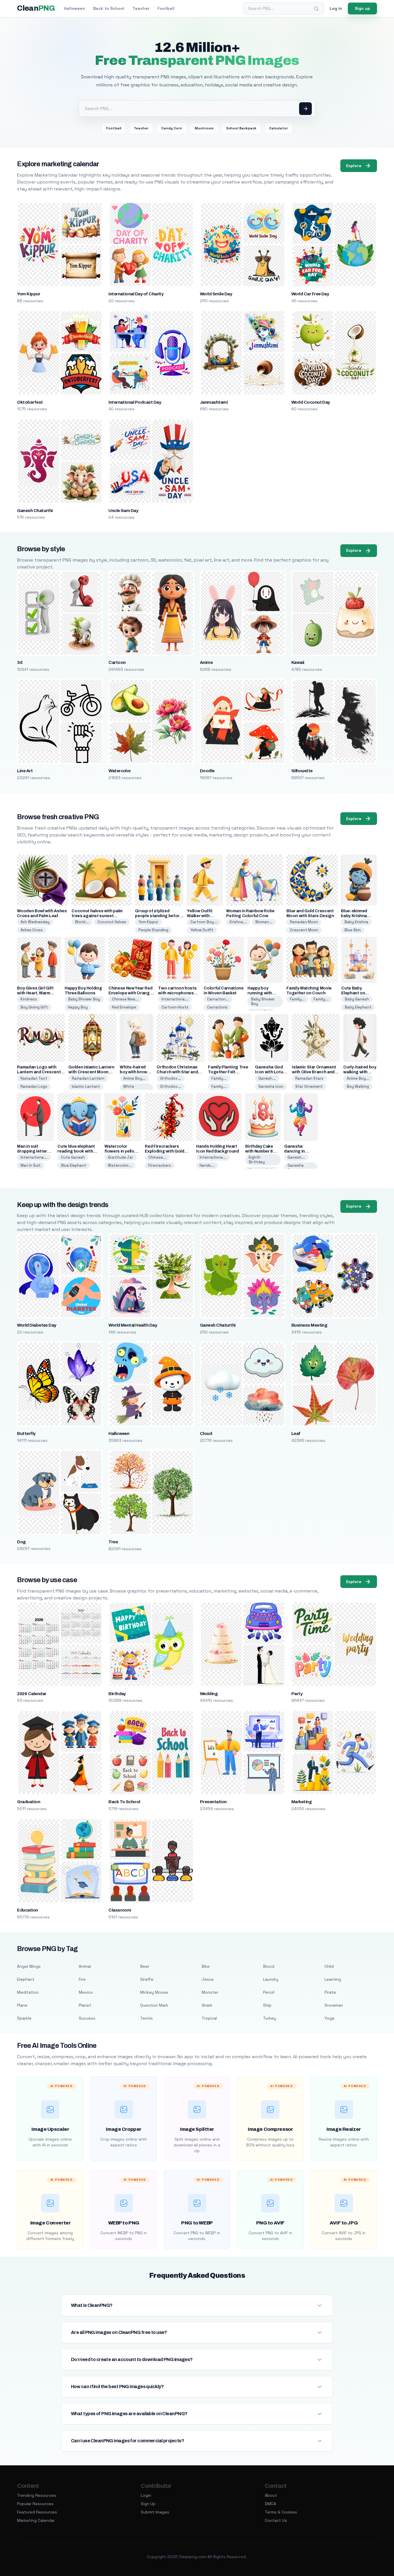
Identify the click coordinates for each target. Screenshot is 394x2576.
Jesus (208, 1979)
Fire (82, 1979)
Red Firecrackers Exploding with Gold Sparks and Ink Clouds (167, 1151)
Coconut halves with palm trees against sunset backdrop (97, 916)
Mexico (86, 1992)
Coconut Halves (112, 922)
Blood (269, 1966)
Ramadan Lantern (88, 1078)
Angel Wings (29, 1966)
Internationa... (175, 999)
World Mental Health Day (133, 1325)
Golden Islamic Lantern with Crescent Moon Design (91, 1072)
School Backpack (241, 128)
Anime (206, 662)
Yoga (329, 2018)
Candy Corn (172, 128)
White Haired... (131, 1089)
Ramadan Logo (34, 1086)
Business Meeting (309, 1325)
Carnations (217, 1007)
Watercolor (120, 771)
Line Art (25, 771)
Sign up (362, 8)
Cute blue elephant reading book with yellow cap (76, 1151)
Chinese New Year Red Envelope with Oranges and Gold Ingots (132, 993)
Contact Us (276, 2520)
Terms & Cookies (281, 2512)
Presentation (213, 1802)
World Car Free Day (310, 294)
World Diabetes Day (37, 1325)
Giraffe (147, 1979)
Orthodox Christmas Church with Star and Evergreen (177, 1072)
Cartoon (117, 662)
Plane (22, 2005)
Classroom (120, 1910)
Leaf (296, 1434)
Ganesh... (267, 1078)
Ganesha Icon (271, 1086)
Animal (85, 1966)
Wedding (209, 1694)
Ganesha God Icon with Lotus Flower (270, 1072)
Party (297, 1694)
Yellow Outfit (202, 930)
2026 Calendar (32, 1694)
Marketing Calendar (36, 2520)
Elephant (26, 1979)
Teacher (141, 8)
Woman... (264, 922)
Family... (297, 999)
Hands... (207, 1165)
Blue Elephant (74, 1165)
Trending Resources (37, 2495)
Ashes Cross (32, 930)
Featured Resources (37, 2512)
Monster (210, 1992)
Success (87, 2018)
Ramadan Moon (304, 922)
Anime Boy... (134, 1078)
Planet (85, 2005)
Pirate (330, 1992)
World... (82, 922)
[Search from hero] (305, 109)
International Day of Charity (136, 294)
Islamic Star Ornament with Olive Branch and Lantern (314, 1072)
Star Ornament (309, 1086)
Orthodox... (171, 1078)
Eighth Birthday (257, 1160)
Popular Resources (35, 2504)
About (271, 2495)
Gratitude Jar (121, 1157)
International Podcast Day (135, 402)
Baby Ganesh (357, 999)
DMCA (270, 2504)
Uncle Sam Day (123, 511)
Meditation (28, 1992)
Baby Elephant (358, 1007)
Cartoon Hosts (175, 1007)
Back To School (124, 1802)
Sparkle (24, 2018)
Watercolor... (120, 1165)
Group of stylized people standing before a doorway (158, 916)
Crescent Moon (304, 930)
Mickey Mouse (154, 1992)
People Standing (153, 930)
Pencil (269, 1992)
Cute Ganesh (73, 1157)
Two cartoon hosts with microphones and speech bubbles (178, 993)
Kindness (29, 999)
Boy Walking (358, 1086)
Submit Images (155, 2512)
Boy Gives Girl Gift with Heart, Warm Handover (35, 993)
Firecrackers (160, 1165)
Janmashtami (214, 402)
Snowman (334, 2005)
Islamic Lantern (86, 1086)
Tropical (209, 2018)
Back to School (109, 8)
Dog (21, 1542)
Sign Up (148, 2504)
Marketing (301, 1802)
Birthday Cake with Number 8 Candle (259, 1151)
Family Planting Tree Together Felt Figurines (228, 1072)
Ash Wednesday (35, 922)
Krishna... (238, 922)
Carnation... (218, 999)
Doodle (207, 771)
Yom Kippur (29, 294)
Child (329, 1966)
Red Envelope (124, 1007)
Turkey (270, 2018)
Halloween (75, 8)
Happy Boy (78, 1007)
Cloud (206, 1434)
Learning (333, 1979)
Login (146, 2495)
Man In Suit (31, 1165)
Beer (145, 1966)
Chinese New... (125, 999)
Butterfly (26, 1434)
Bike (206, 1966)
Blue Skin (353, 930)
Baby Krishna (356, 922)
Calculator (278, 128)
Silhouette (302, 771)
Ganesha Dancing (296, 1168)
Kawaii (298, 662)
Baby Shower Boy (84, 999)
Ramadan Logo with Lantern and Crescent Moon (39, 1072)
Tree (113, 1542)
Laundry (271, 1979)
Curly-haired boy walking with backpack (360, 1072)
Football (166, 8)
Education (27, 1910)
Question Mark (154, 2005)
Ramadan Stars (309, 1078)
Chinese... (157, 1157)
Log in (336, 8)
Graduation (29, 1802)
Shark (207, 2005)
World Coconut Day (311, 402)
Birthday (117, 1694)
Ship (267, 2005)
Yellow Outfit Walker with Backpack (200, 916)
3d (20, 662)
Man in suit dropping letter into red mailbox (33, 1151)
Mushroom (204, 128)
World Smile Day (216, 294)
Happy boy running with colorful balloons (265, 993)
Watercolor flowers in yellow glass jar (121, 1151)
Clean (36, 8)
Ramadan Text (34, 1078)
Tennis (147, 2018)
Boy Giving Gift (34, 1007)
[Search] (316, 9)
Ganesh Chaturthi (35, 511)
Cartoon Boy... (204, 922)
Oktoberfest (30, 402)
